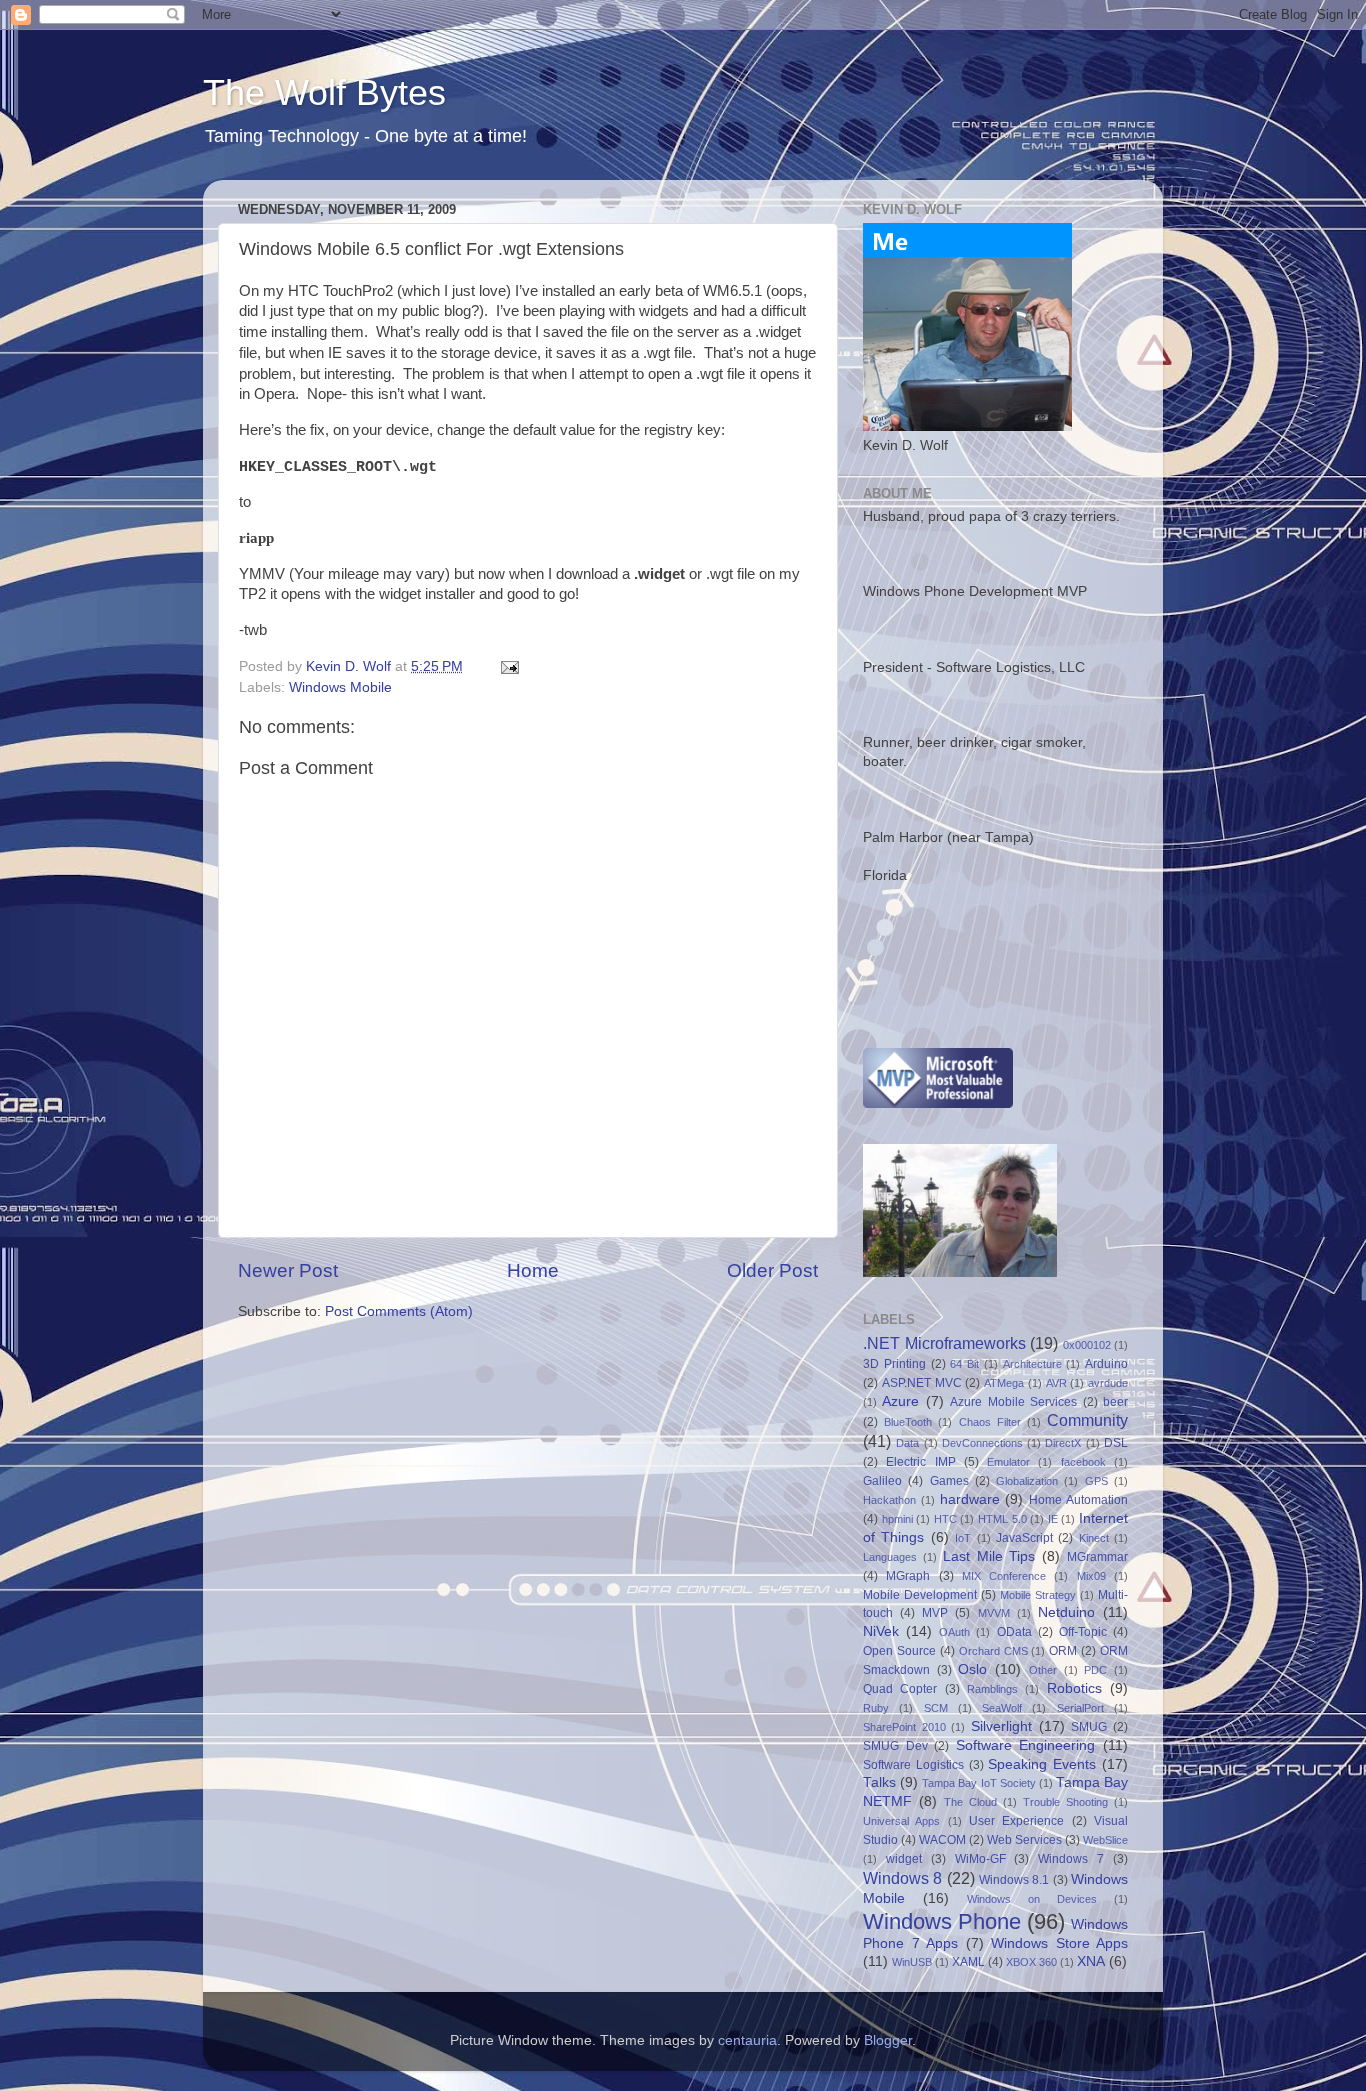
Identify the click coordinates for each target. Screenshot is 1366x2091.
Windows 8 (902, 1878)
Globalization (1027, 1481)
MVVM (994, 1613)
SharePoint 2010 (904, 1727)
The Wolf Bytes (324, 92)
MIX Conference (1004, 1576)
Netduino (1066, 1612)
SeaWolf (1002, 1708)
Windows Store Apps (1059, 1943)
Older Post (772, 1270)
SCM (936, 1708)
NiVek (881, 1631)
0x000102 (1087, 1345)
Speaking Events (1042, 1764)
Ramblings (992, 1689)
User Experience (1016, 1821)
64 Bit (964, 1364)
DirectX (1063, 1443)
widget (904, 1859)
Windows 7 (1071, 1859)
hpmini (897, 1519)
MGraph (908, 1576)
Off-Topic (1083, 1632)
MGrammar (1097, 1557)
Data (907, 1443)
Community (1087, 1420)
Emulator (1008, 1462)
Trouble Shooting (1065, 1802)
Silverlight (1001, 1726)
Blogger (888, 2040)
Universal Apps (901, 1821)
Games (949, 1481)
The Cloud (970, 1802)
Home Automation (1078, 1500)
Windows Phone (942, 1921)
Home (533, 1270)
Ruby (876, 1708)
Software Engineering (1026, 1745)
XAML (968, 1962)
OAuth (954, 1632)
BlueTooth (908, 1422)
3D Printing (894, 1364)
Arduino (1106, 1364)
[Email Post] (508, 666)
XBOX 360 (1031, 1962)
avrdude (1108, 1383)
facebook (1083, 1462)
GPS (1096, 1481)
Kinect (1094, 1538)
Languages (890, 1557)
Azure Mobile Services (1013, 1402)
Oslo (972, 1669)
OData (1014, 1632)
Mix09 (1091, 1576)
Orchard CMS (993, 1651)
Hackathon (889, 1500)
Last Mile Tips (989, 1556)
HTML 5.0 (1002, 1519)
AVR (1056, 1383)
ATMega (1004, 1383)
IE (1053, 1519)
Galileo (882, 1481)
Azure (900, 1401)
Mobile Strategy (1038, 1595)
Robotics (1074, 1688)
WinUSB (912, 1962)
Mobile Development (920, 1595)
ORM (1063, 1651)
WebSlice (1105, 1840)
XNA (1091, 1961)
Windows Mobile (340, 687)
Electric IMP (920, 1462)
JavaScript (1024, 1538)
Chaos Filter (990, 1422)
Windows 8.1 (1014, 1880)
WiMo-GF (980, 1859)
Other (1043, 1670)
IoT (963, 1538)
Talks (879, 1782)
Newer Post (288, 1270)
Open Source (899, 1651)
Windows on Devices (1032, 1899)
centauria (747, 2040)
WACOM (942, 1840)
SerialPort (1080, 1708)
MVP (935, 1613)
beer (1115, 1402)
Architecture (1032, 1364)
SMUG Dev (895, 1746)
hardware (970, 1499)
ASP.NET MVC (922, 1383)
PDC (1095, 1670)
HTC (945, 1519)
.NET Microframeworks (944, 1343)
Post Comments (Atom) (399, 1311)
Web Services (1024, 1840)
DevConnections (982, 1443)
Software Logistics (913, 1765)
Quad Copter (900, 1689)
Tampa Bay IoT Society (978, 1783)
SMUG (1089, 1727)
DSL (1116, 1443)
